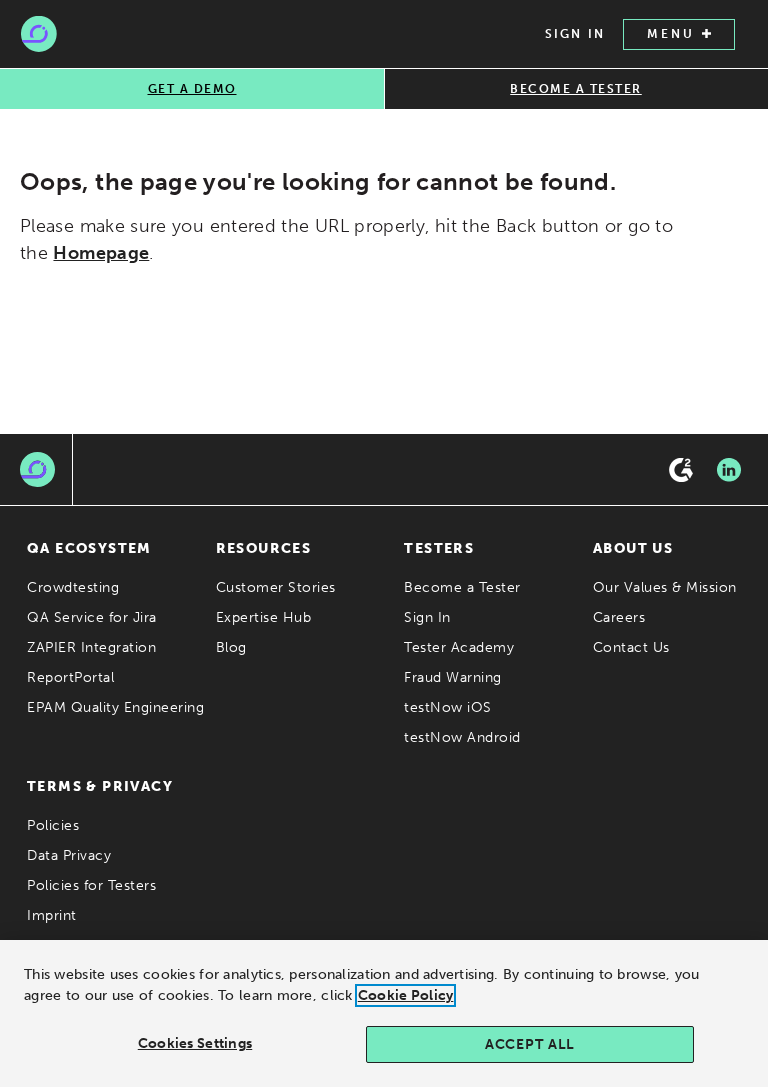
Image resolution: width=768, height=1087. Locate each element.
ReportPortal (70, 677)
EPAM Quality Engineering (115, 707)
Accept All (530, 1044)
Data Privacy (69, 855)
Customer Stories (276, 587)
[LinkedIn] (729, 470)
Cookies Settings (195, 1043)
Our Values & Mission (665, 587)
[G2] (681, 470)
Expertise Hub (264, 617)
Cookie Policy (406, 995)
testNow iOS (448, 707)
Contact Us (631, 647)
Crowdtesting (73, 587)
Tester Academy (459, 647)
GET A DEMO (192, 89)
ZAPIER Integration (91, 647)
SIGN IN (575, 34)
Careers (619, 617)
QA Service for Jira (92, 617)
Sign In (427, 617)
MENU (671, 34)
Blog (231, 647)
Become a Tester (462, 587)
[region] (384, 1013)
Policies (53, 825)
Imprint (52, 915)
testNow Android (462, 737)
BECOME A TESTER (576, 89)
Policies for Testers (91, 885)
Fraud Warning (453, 677)
